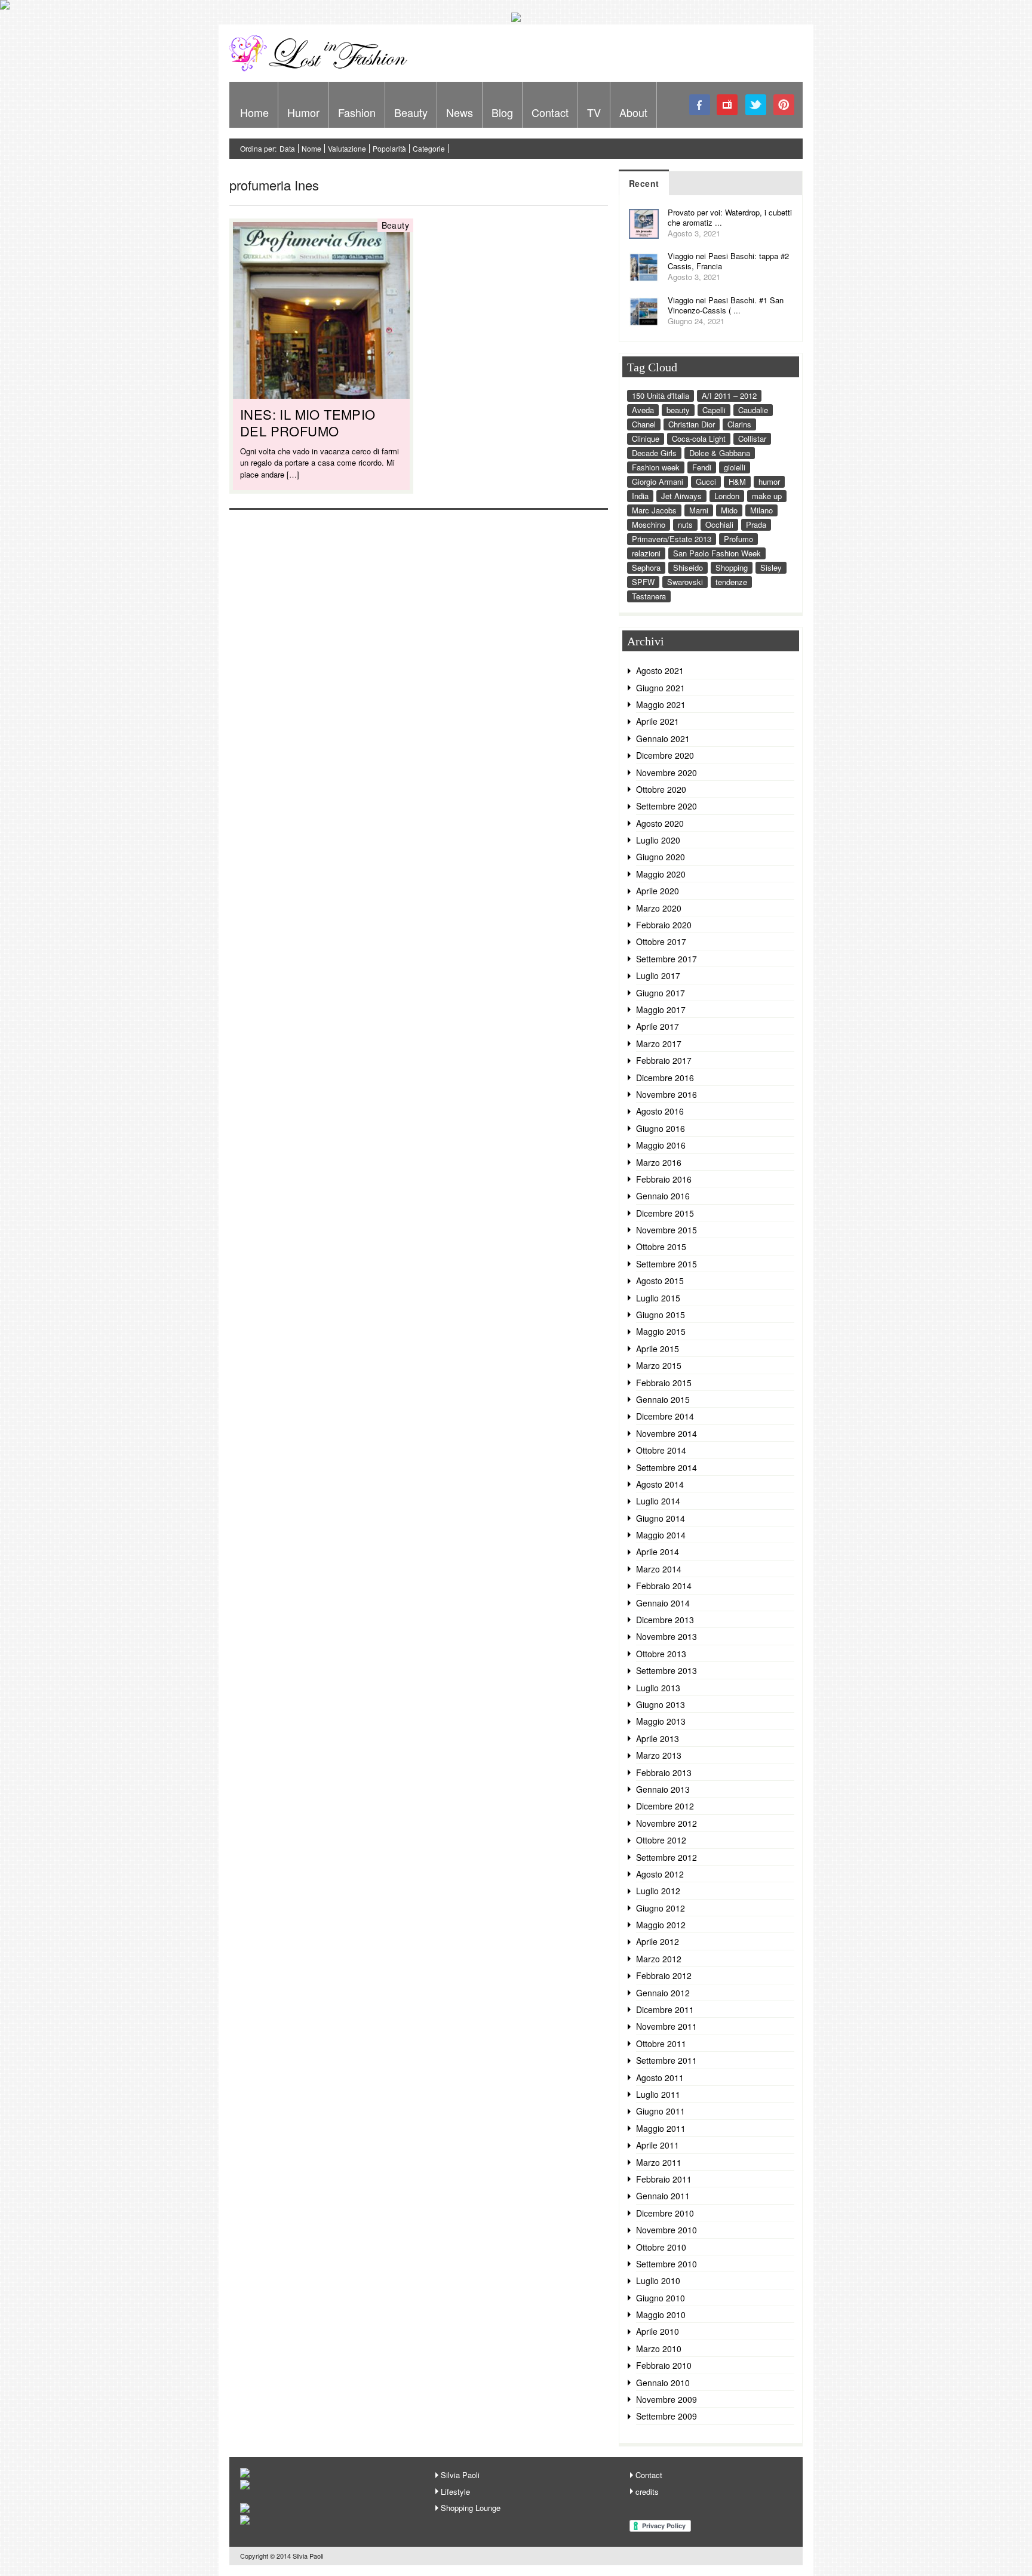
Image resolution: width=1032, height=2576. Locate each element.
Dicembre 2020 (665, 755)
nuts (685, 524)
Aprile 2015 (658, 1349)
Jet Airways (681, 496)
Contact (550, 112)
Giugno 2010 (661, 2298)
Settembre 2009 (666, 2416)
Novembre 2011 (666, 2026)
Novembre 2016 (666, 1094)
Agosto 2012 (660, 1874)
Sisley (771, 567)
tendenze (731, 582)
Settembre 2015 (666, 1264)
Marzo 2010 (659, 2349)
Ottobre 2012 (661, 1840)
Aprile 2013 (658, 1738)
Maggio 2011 (661, 2128)
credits (647, 2492)
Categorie (429, 148)
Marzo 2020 (659, 908)
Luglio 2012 (658, 1891)
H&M (737, 481)
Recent (644, 183)
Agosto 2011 (660, 2078)
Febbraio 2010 (664, 2365)
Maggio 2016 (661, 1145)
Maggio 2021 (661, 704)
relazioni (646, 553)
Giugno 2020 (661, 857)
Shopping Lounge (471, 2508)
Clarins (739, 424)
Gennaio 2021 (663, 738)
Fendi (702, 467)
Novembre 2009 (666, 2399)
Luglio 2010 (658, 2280)
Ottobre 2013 (661, 1654)
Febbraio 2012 (664, 1975)
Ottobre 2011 (661, 2043)
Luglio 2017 (658, 975)
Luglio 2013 (658, 1688)
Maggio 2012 (661, 1925)
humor (769, 481)
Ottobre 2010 (661, 2247)
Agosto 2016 (660, 1111)
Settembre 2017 (666, 959)
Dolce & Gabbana (720, 453)
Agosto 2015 (660, 1281)
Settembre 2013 (666, 1670)
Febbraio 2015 (664, 1383)
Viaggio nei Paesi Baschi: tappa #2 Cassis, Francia (728, 261)
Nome (311, 148)
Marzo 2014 (659, 1569)
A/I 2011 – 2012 (729, 396)
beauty (678, 410)
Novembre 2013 (666, 1636)
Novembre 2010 (666, 2230)
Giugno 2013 (661, 1704)
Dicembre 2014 (665, 1416)
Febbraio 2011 (664, 2179)
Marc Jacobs (654, 510)
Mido (729, 510)
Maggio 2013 (661, 1721)
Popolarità (389, 148)
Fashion (357, 112)
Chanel (644, 424)
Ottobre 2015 (661, 1247)
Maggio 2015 (661, 1331)
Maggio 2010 (661, 2315)
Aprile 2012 (658, 1941)
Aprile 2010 (658, 2331)
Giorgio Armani (658, 481)
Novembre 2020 (666, 773)
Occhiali (719, 524)
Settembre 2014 (666, 1467)
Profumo (738, 539)
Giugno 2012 (661, 1908)
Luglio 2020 (658, 840)
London (727, 496)
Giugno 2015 (661, 1315)
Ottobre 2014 (661, 1450)
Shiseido (688, 567)
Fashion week (656, 467)
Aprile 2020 (658, 891)
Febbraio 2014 (664, 1586)
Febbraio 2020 (664, 925)
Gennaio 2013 (663, 1789)
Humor (303, 112)
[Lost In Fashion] (322, 69)
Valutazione (347, 148)
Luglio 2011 (658, 2094)
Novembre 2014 (666, 1433)
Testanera (649, 596)
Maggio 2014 (661, 1535)
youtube (728, 105)
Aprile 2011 (658, 2145)
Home (254, 112)
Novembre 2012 (666, 1823)
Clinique (646, 438)
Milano (761, 510)
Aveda (643, 410)
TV (594, 112)
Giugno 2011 (661, 2111)
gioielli (735, 467)
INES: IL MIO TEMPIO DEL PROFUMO (308, 422)
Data (287, 148)
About (633, 112)
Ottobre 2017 (661, 941)
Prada (756, 524)
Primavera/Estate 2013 (672, 539)
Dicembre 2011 (665, 2009)
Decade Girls (654, 453)
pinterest (784, 105)
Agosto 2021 (660, 670)
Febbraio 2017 (664, 1060)
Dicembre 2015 (665, 1213)
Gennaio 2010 (663, 2383)
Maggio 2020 (661, 874)
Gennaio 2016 (663, 1196)
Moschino (649, 524)
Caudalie (753, 410)
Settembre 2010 (666, 2264)
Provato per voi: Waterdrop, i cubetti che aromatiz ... (730, 217)
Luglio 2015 (658, 1298)
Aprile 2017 (658, 1026)
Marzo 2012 (659, 1959)
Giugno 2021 (661, 688)
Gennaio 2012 (663, 1993)
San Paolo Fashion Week (717, 553)
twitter (756, 105)
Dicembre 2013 (665, 1620)
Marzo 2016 (659, 1162)
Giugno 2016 (661, 1128)
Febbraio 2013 (664, 1772)
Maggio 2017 (661, 1010)
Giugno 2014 (661, 1518)
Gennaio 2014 (663, 1603)
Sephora (646, 567)
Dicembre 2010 (665, 2213)
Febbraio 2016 (664, 1179)
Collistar (752, 438)
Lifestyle (455, 2492)
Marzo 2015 (659, 1365)
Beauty (411, 112)
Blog (502, 112)
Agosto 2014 (660, 1484)
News (460, 112)
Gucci (706, 481)
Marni (699, 510)
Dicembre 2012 (665, 1806)
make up (767, 496)
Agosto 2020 (660, 823)
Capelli (714, 410)
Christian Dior (692, 424)
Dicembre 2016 (665, 1078)
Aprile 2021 (658, 721)
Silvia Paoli (460, 2475)
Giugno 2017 (661, 993)
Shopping (732, 567)
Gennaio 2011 (663, 2196)
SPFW (643, 582)
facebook (700, 105)
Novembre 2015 (666, 1230)
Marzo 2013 (659, 1755)
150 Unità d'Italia (661, 396)
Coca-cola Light (699, 438)
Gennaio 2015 (663, 1399)
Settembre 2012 (666, 1857)
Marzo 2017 (659, 1044)
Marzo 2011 (659, 2162)
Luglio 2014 (658, 1501)
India (640, 496)
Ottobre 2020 (661, 789)
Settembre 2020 (666, 806)
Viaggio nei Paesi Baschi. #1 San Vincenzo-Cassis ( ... (726, 305)
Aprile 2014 (658, 1552)
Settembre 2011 (666, 2060)
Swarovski (685, 582)
